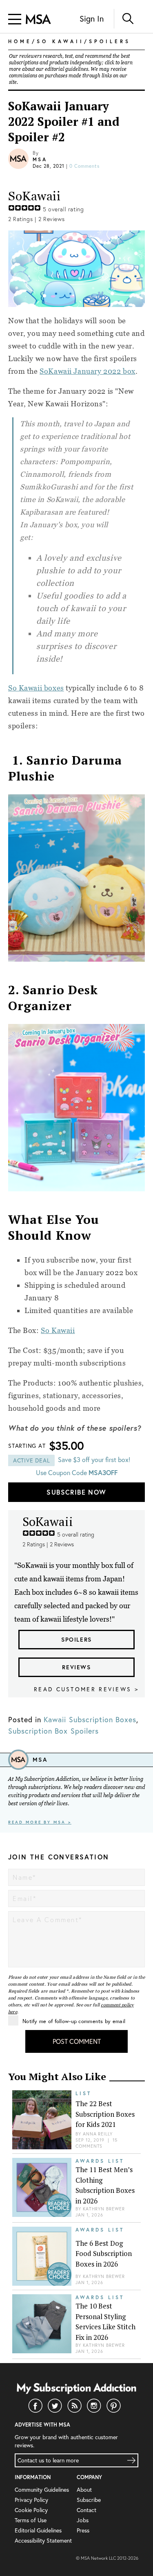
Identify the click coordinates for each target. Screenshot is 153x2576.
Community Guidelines (42, 2489)
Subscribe (89, 2500)
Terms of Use (31, 2520)
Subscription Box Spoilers (53, 1731)
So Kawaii (58, 1330)
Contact (86, 2510)
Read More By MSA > (40, 1822)
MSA (40, 159)
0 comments (84, 166)
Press (83, 2530)
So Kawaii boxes (36, 688)
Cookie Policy (31, 2510)
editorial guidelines (67, 69)
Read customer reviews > (86, 1689)
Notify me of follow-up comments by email (74, 2021)
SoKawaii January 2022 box (88, 371)
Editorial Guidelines (38, 2530)
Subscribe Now (76, 1492)
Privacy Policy (31, 2500)
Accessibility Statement (43, 2540)
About (84, 2489)
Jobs (83, 2520)
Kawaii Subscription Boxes (90, 1719)
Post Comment (77, 2041)
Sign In (92, 19)
